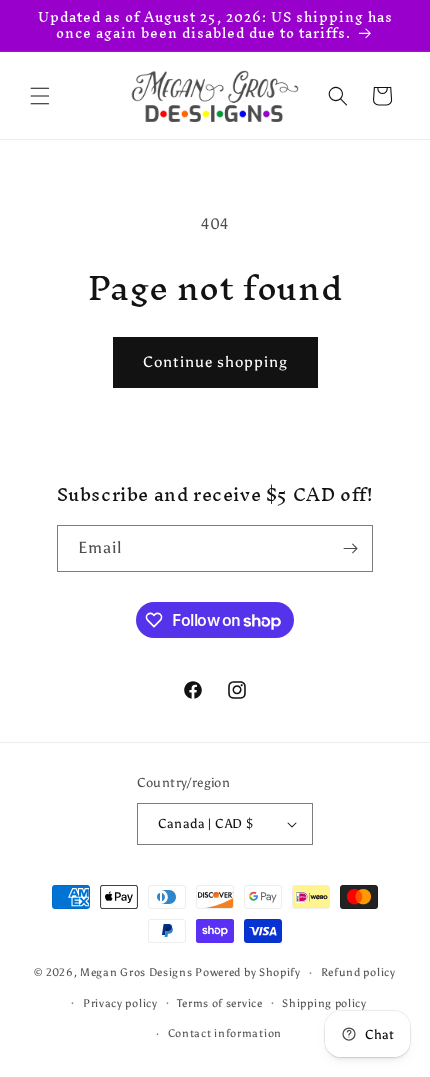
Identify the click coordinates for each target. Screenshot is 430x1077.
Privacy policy (120, 1003)
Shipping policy (324, 1003)
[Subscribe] (350, 548)
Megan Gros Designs (136, 972)
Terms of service (219, 1003)
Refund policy (358, 972)
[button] (40, 96)
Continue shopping (215, 362)
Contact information (225, 1033)
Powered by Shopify (248, 972)
